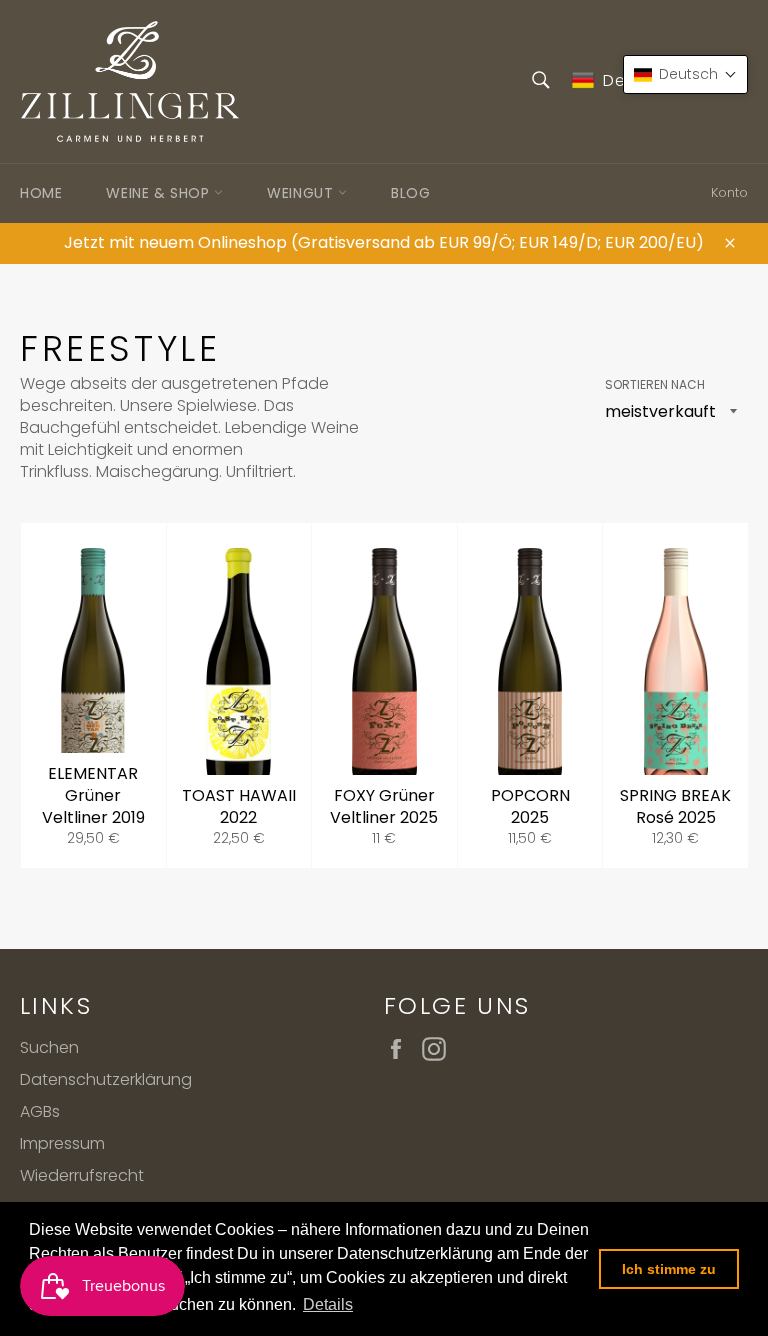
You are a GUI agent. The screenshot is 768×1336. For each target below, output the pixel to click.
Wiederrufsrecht (82, 1175)
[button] (685, 74)
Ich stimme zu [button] (669, 1269)
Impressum (62, 1143)
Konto (729, 192)
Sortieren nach (655, 385)
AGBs (40, 1111)
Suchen (49, 1047)
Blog (410, 193)
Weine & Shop (160, 193)
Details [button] (328, 1304)
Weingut (302, 193)
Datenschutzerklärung (106, 1079)
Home (41, 193)
